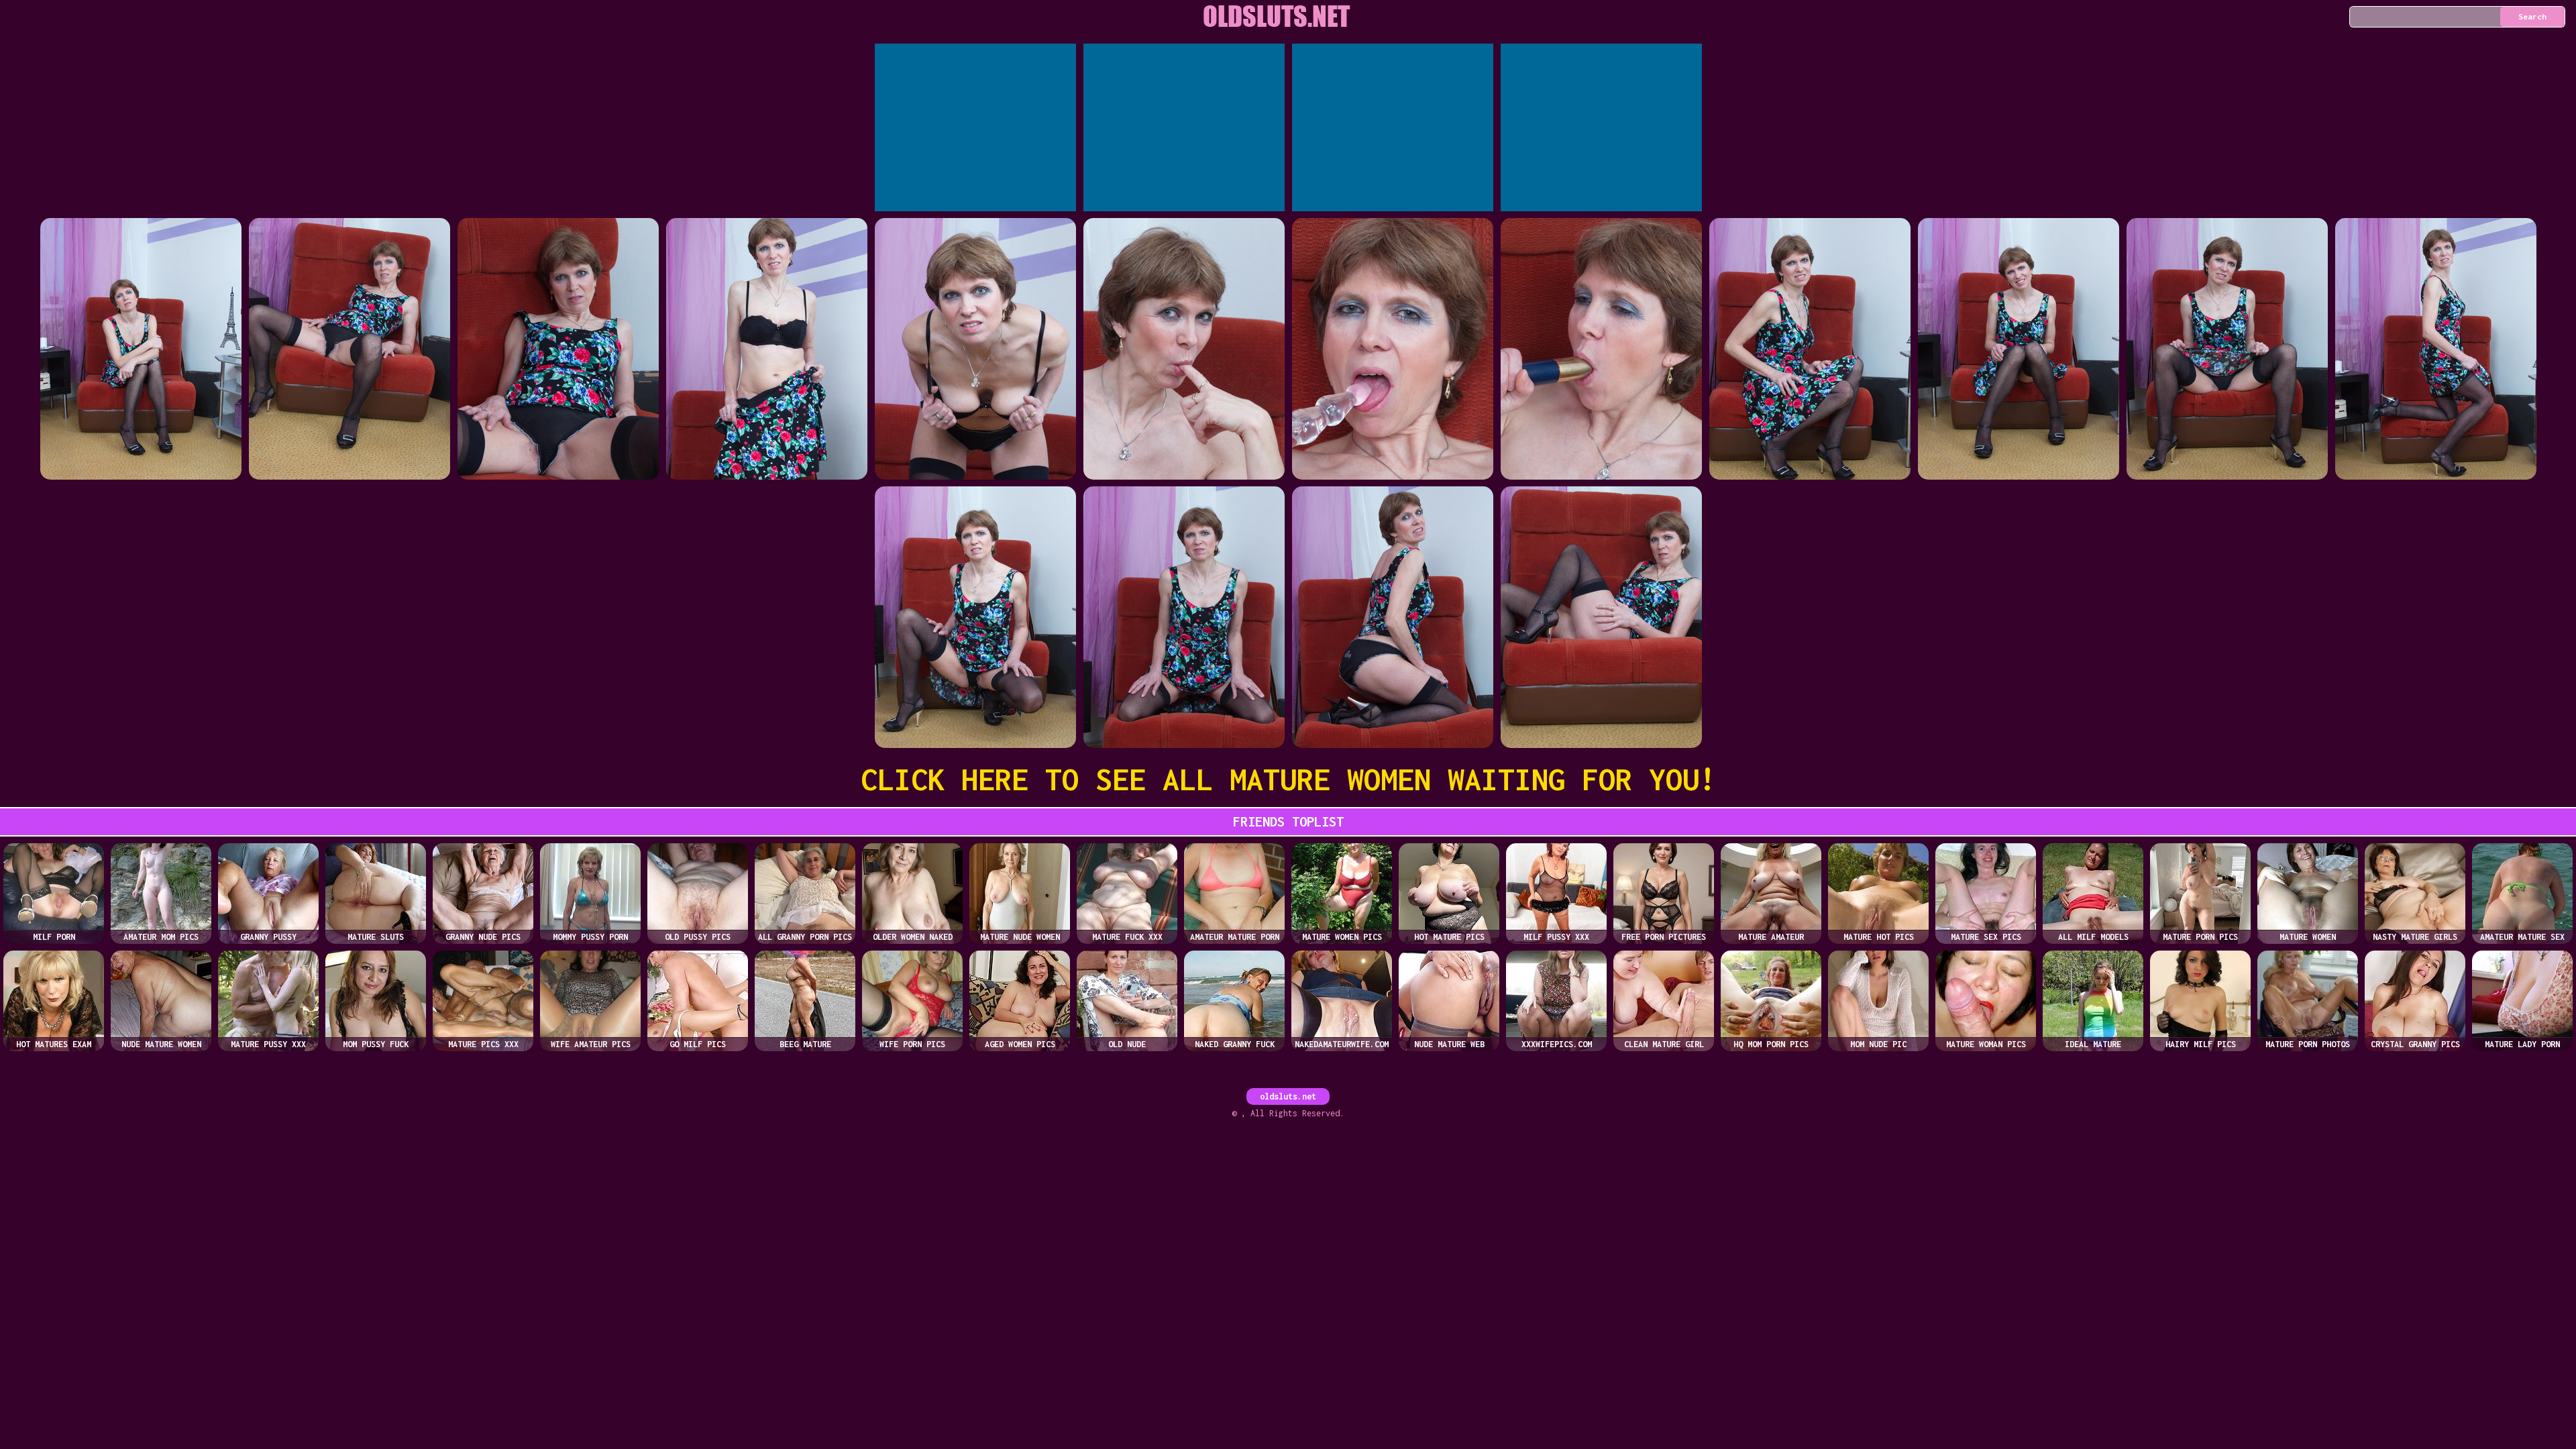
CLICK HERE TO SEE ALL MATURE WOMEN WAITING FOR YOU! (1288, 779)
